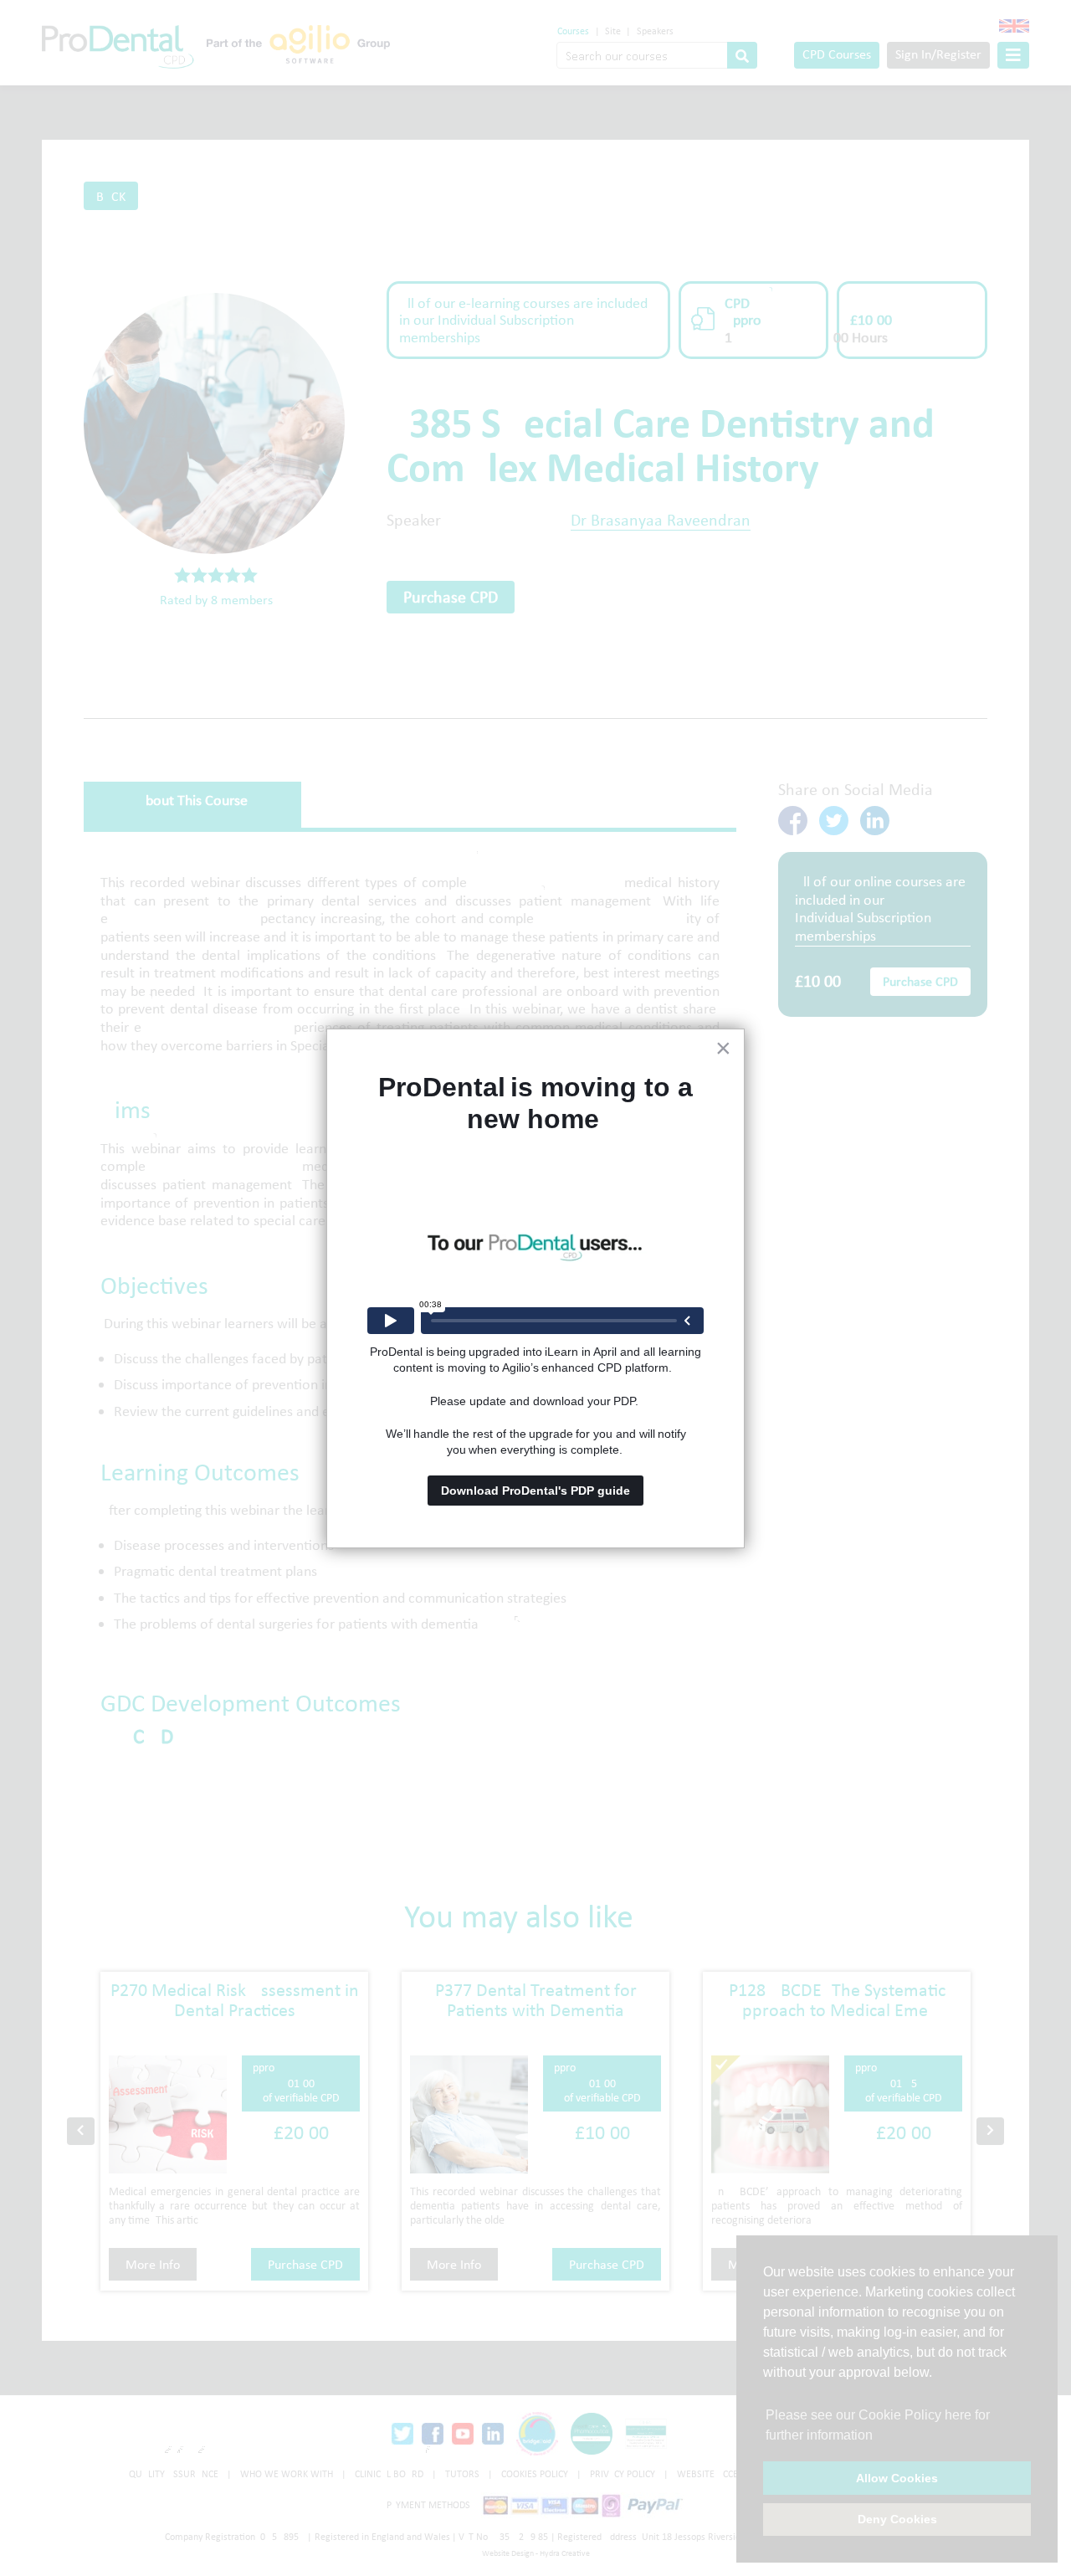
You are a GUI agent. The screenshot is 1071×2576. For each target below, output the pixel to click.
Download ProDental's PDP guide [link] (535, 1491)
